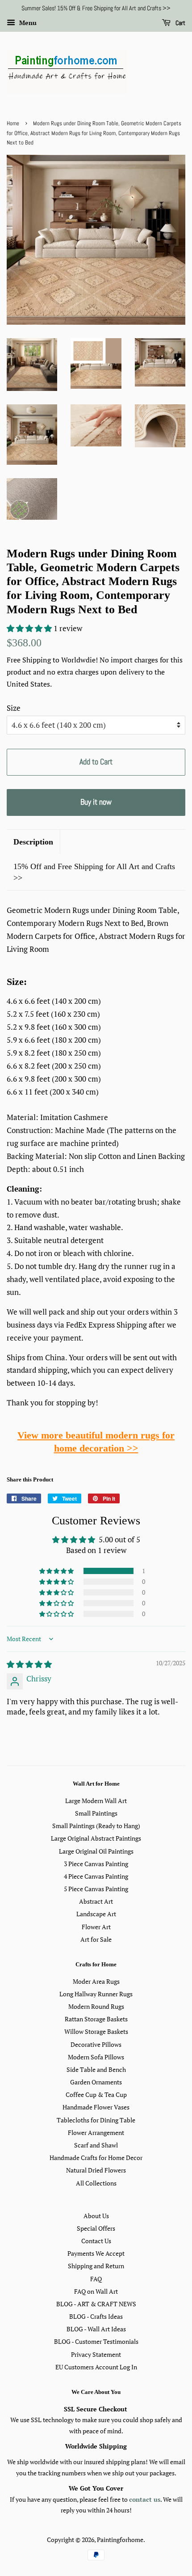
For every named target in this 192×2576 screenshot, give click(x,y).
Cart (180, 23)
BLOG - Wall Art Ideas (96, 2329)
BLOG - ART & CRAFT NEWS (96, 2304)
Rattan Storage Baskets (96, 2019)
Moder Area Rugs (96, 1981)
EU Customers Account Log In (96, 2367)
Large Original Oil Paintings (96, 1851)
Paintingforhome (120, 2540)
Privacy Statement (96, 2354)
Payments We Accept (96, 2253)
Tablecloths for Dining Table (96, 2120)
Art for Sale (96, 1939)
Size (14, 708)
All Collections (96, 2183)
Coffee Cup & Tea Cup (96, 2094)
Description (33, 842)
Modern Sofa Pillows (96, 2057)
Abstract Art (96, 1901)
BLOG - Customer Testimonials (96, 2341)
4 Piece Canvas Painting (96, 1876)
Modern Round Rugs (96, 2006)
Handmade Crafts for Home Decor (96, 2158)
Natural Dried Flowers (96, 2170)
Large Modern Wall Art (96, 1801)
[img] (29, 1664)
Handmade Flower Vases (96, 2107)
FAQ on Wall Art (96, 2291)
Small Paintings (96, 1813)
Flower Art (96, 1927)
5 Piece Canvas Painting (96, 1889)
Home (13, 123)
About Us (96, 2216)
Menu (27, 23)
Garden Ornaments (96, 2082)
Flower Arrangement (96, 2133)
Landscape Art (96, 1914)
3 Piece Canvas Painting (96, 1864)
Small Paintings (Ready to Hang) (96, 1826)
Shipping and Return (96, 2266)
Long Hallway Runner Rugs (96, 1994)
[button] (30, 628)
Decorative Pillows (96, 2044)
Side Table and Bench (96, 2069)
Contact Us (96, 2241)
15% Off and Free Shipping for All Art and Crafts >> (94, 872)
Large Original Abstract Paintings (96, 1838)
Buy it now (96, 802)
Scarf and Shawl (96, 2145)
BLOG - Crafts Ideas (96, 2316)
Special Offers (96, 2228)
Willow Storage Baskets (96, 2031)
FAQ (96, 2279)
